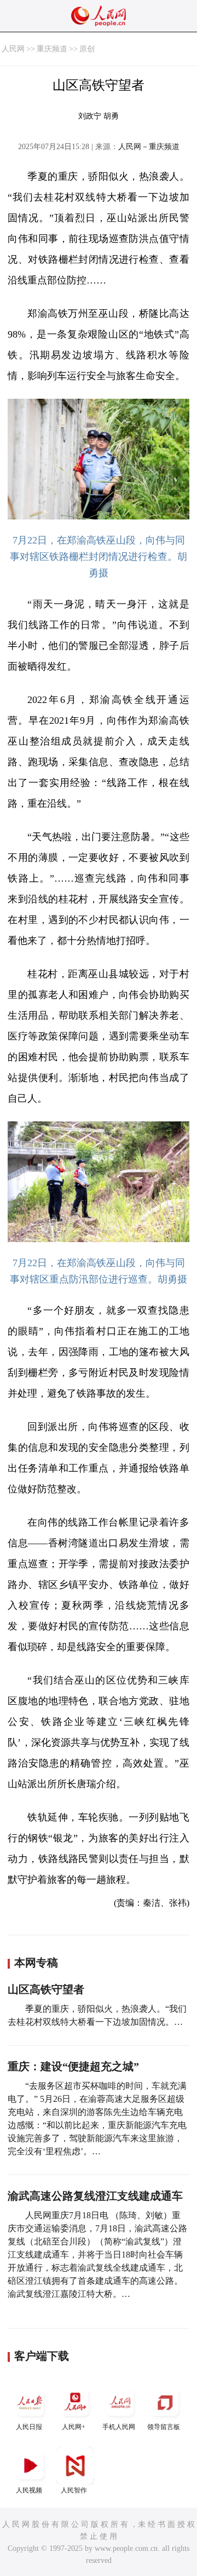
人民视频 (29, 2490)
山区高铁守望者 (46, 1989)
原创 (87, 49)
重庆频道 (52, 49)
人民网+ (74, 2427)
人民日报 (29, 2427)
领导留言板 (164, 2427)
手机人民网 (119, 2427)
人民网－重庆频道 (149, 147)
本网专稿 (36, 1963)
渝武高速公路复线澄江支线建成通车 (95, 2196)
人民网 (13, 49)
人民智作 (74, 2490)
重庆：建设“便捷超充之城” (73, 2066)
